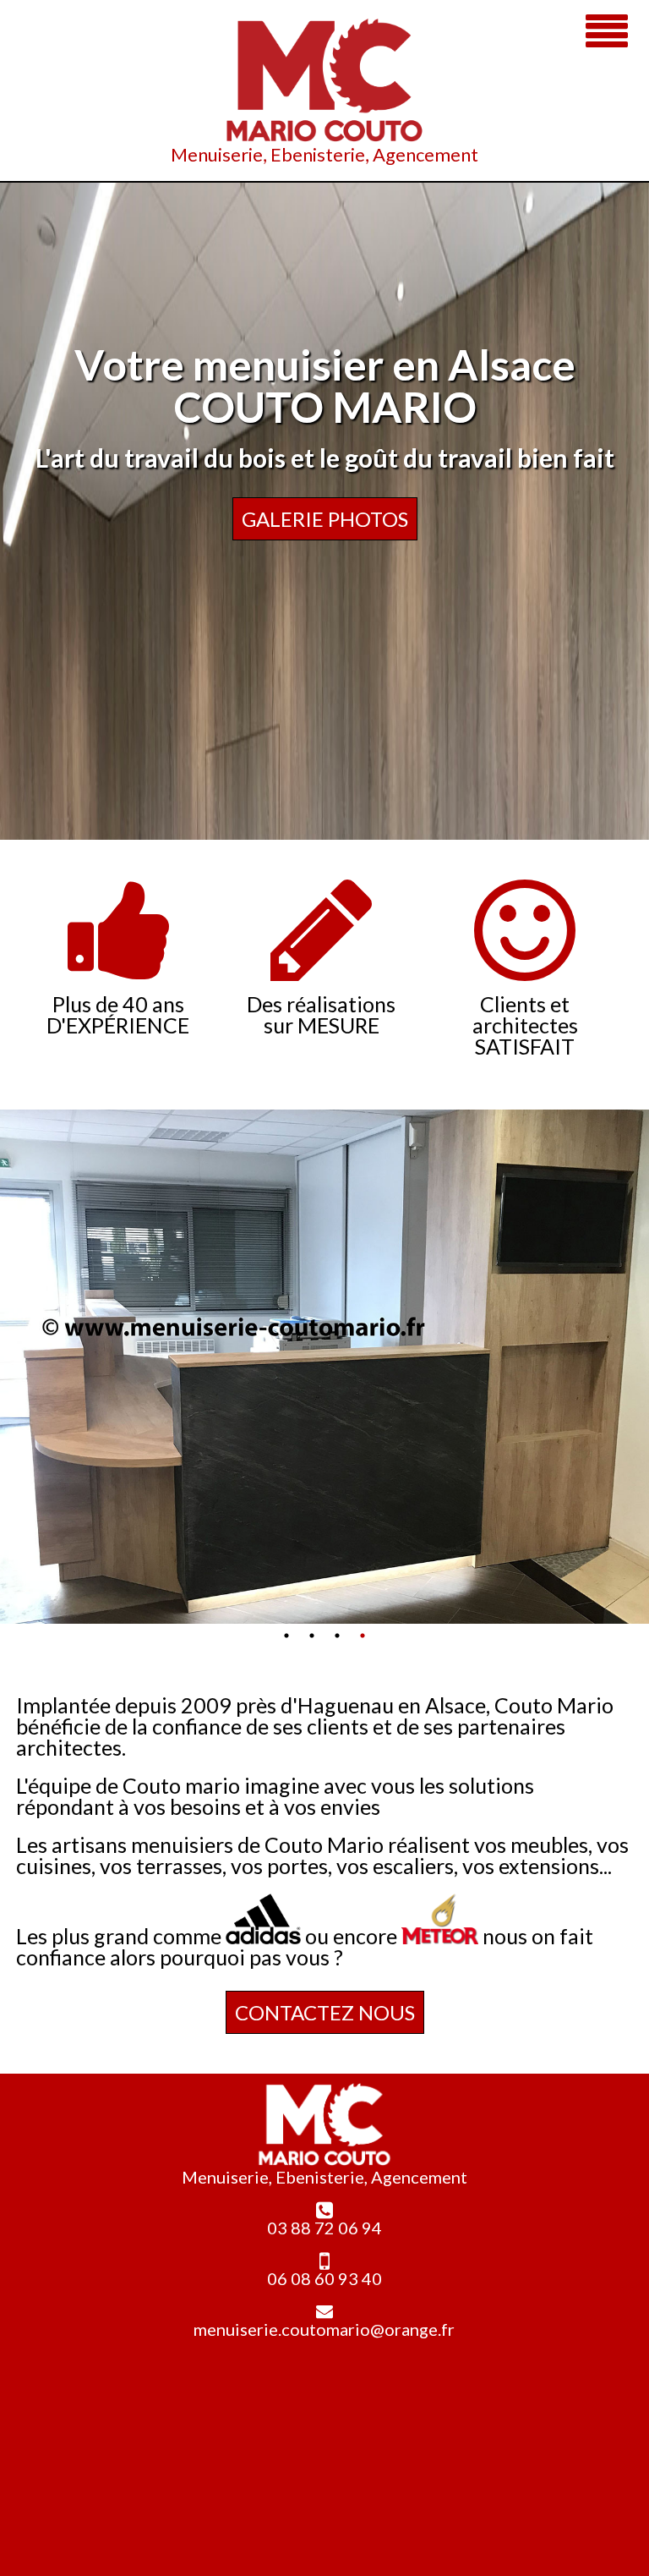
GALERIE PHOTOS (325, 519)
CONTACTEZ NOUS (325, 2012)
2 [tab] (312, 1636)
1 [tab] (286, 1636)
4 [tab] (363, 1636)
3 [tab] (337, 1636)
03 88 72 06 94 (324, 2228)
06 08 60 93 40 (324, 2278)
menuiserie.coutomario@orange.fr (324, 2329)
